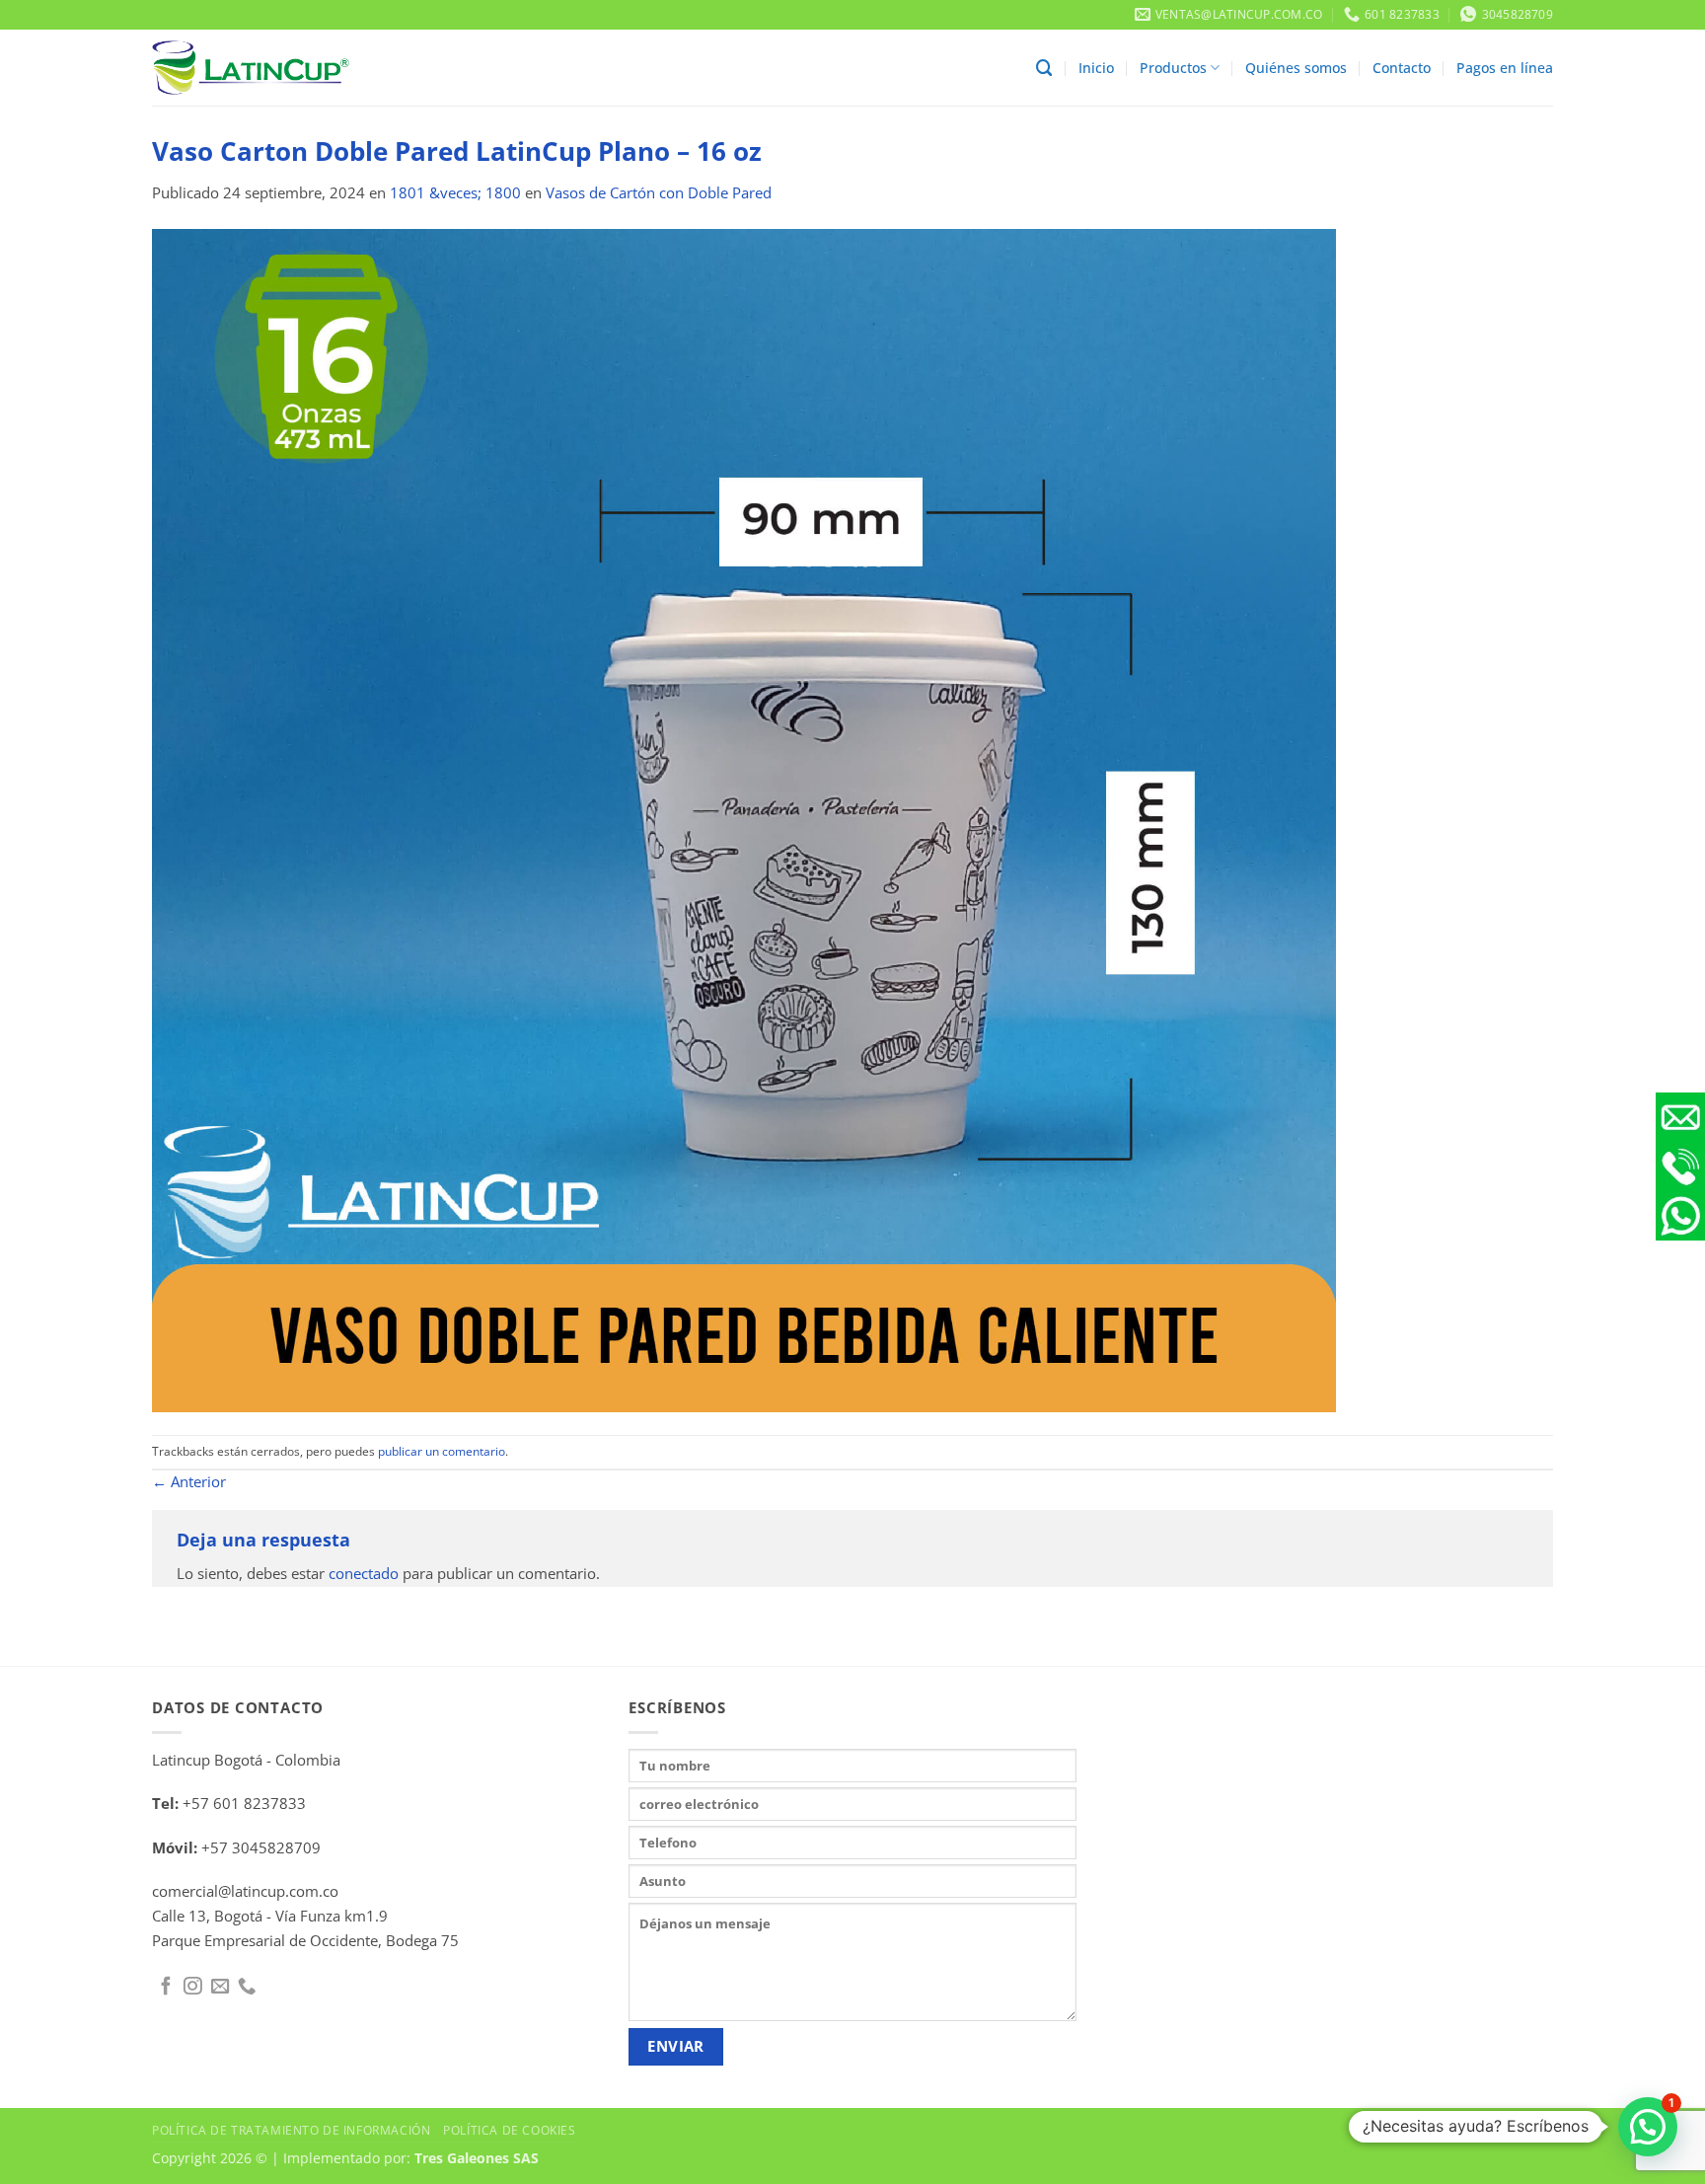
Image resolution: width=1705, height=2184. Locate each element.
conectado (364, 1574)
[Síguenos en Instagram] (192, 1987)
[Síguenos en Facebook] (166, 1987)
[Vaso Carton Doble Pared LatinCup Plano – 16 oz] (744, 819)
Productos (1173, 68)
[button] (1648, 2127)
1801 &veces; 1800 (455, 193)
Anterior (189, 1482)
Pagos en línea (1505, 68)
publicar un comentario (442, 1451)
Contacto (1402, 68)
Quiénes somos (1296, 68)
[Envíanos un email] (220, 1987)
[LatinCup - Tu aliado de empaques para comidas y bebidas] (251, 68)
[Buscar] (1044, 68)
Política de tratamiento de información (291, 2130)
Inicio (1096, 68)
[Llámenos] (247, 1987)
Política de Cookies (509, 2130)
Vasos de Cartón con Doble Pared (659, 193)
